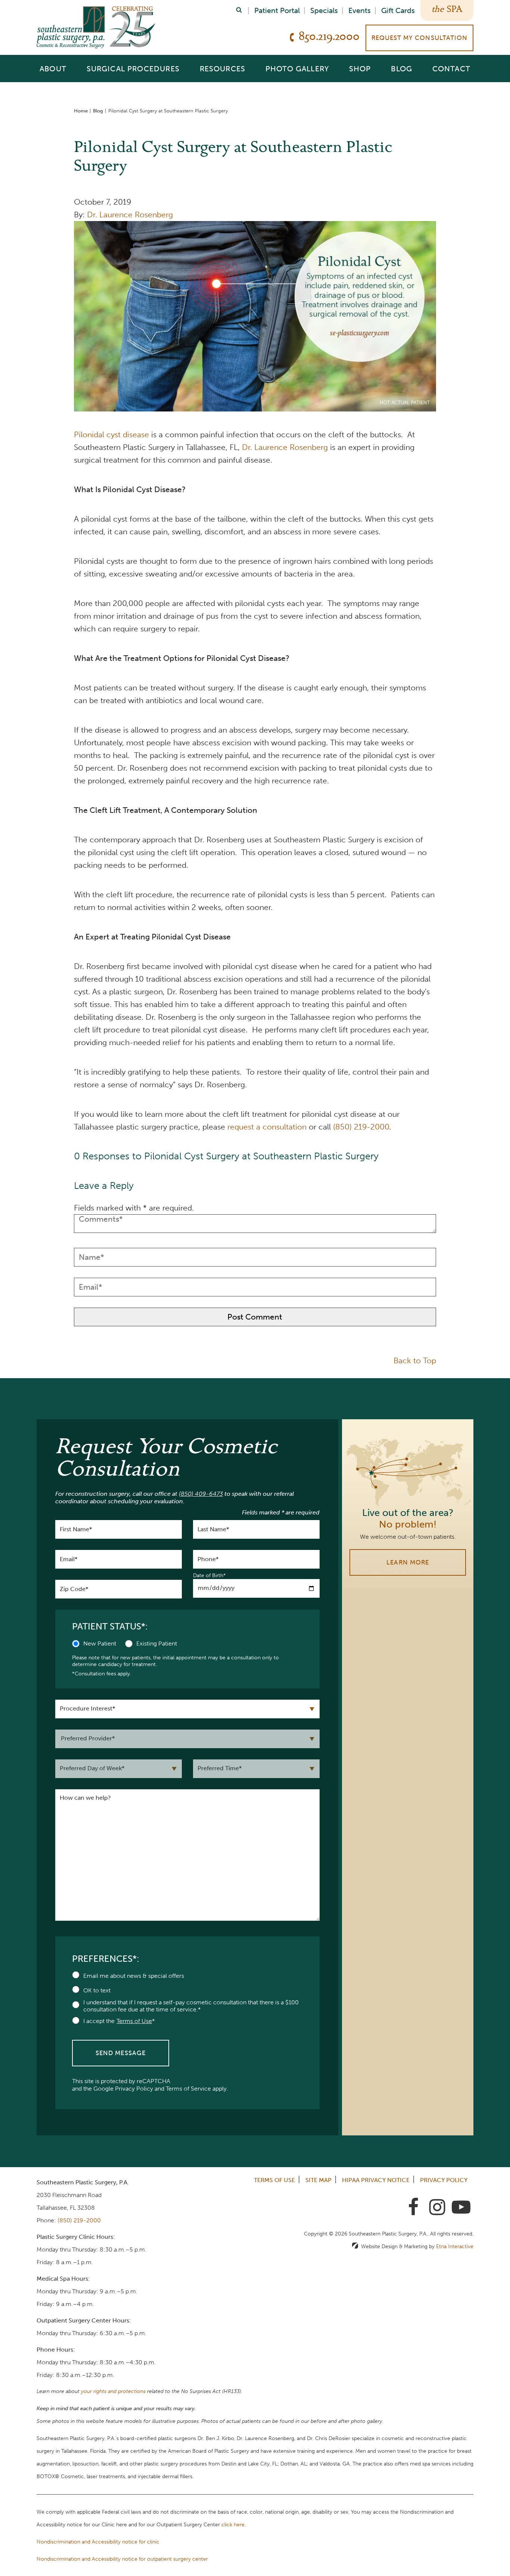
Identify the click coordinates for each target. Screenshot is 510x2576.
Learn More (408, 1562)
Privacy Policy (134, 2089)
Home (81, 111)
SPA (455, 10)
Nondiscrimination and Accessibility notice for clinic (98, 2542)
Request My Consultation (419, 38)
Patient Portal (277, 10)
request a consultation (267, 1127)
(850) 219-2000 (79, 2220)
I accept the (99, 2021)
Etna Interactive (455, 2246)
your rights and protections (113, 2391)
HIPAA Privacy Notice (376, 2180)
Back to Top (415, 1360)
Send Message (121, 2053)
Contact (451, 69)
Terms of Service (188, 2089)
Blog (402, 69)
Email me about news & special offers (134, 1976)
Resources (223, 69)
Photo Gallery (297, 69)
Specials (324, 10)
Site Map (318, 2180)
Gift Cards (398, 10)
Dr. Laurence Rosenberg (130, 215)
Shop (360, 69)
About (53, 69)
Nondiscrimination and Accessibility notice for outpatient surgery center (122, 2559)
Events (360, 10)
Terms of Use (274, 2180)
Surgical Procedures (133, 69)
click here (233, 2525)
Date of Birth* (209, 1576)
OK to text (97, 1990)
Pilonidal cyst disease (111, 434)
